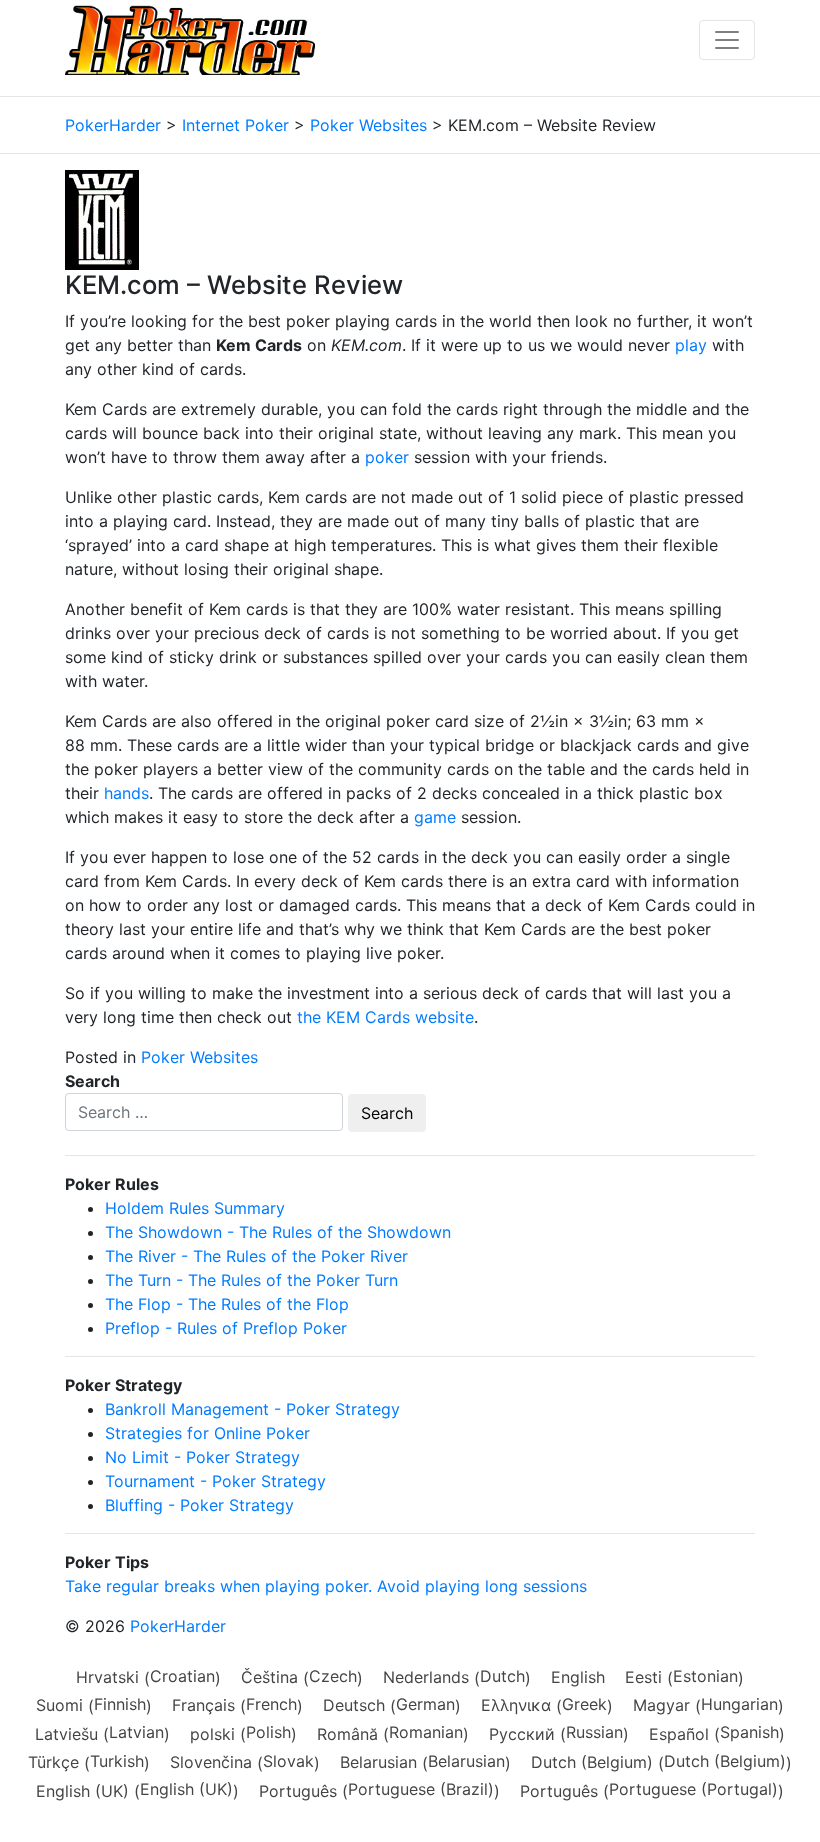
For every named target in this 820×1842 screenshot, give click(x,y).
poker (387, 457)
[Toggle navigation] (727, 40)
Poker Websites (199, 1057)
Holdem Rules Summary (195, 1208)
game (435, 817)
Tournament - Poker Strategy (215, 1481)
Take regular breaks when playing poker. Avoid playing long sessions (326, 1586)
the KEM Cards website (385, 1017)
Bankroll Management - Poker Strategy (252, 1409)
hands (126, 793)
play (691, 345)
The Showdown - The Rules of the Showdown (278, 1232)
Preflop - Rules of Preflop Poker (226, 1328)
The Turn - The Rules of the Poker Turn (251, 1280)
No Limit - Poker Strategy (202, 1457)
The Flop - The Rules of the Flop (227, 1304)
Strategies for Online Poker (207, 1433)
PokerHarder (178, 1626)
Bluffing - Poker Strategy (199, 1505)
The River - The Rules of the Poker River (256, 1256)
